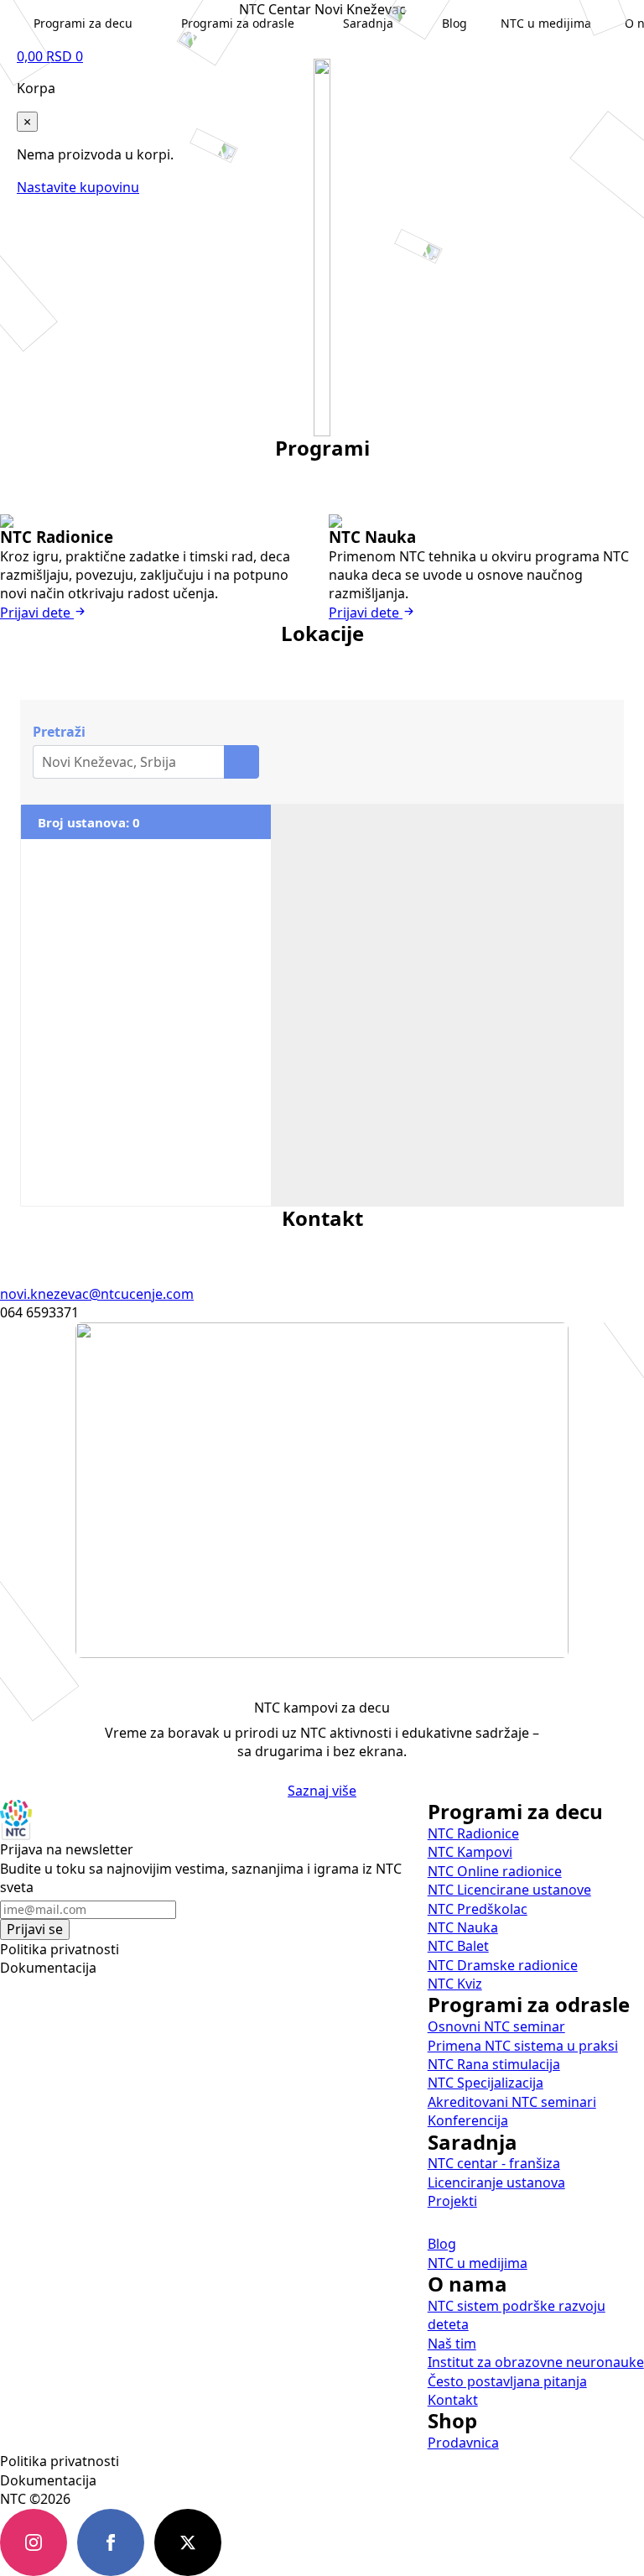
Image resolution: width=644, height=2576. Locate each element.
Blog (442, 2244)
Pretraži (59, 732)
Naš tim (452, 2344)
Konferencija (468, 2120)
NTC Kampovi (470, 1852)
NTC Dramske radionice (503, 1965)
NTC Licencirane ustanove (509, 1890)
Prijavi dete (37, 613)
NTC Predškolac (478, 1909)
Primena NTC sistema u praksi (523, 2046)
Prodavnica (463, 2443)
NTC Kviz (455, 1984)
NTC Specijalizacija (486, 2083)
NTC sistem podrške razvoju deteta (517, 2315)
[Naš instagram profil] (34, 2542)
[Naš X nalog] (188, 2542)
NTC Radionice (473, 1833)
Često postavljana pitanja (507, 2381)
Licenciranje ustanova (496, 2182)
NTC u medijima (478, 2263)
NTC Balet (458, 1946)
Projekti (452, 2201)
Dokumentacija (48, 1968)
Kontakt (453, 2400)
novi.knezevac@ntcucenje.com (97, 1294)
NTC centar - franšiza (494, 2163)
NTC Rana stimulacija (494, 2064)
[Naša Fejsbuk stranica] (111, 2542)
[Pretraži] (241, 762)
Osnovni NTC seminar (496, 2026)
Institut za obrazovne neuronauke (536, 2362)
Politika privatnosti (60, 1949)
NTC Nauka (463, 1927)
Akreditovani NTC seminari (512, 2102)
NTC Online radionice (495, 1871)
